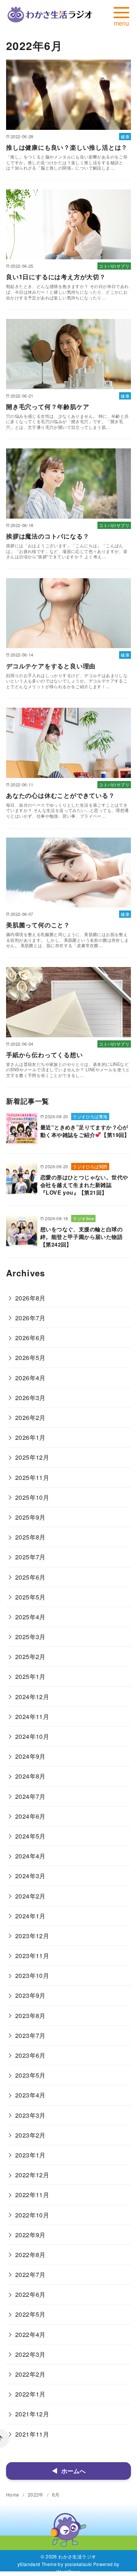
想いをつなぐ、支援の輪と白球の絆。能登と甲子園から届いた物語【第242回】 (81, 1237)
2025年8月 (30, 1537)
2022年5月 (30, 2314)
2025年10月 (32, 1497)
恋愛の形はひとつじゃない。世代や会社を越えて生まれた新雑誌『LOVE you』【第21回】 (84, 1185)
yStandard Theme (37, 2564)
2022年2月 (30, 2374)
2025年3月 (30, 1637)
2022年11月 (32, 2195)
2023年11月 (32, 1956)
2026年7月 (30, 1318)
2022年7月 (30, 2274)
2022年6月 (30, 2294)
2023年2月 (30, 2135)
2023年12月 (32, 1936)
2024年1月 (30, 1916)
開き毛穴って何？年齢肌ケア (48, 407)
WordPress (68, 2572)
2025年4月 (30, 1617)
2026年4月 (30, 1378)
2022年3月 (30, 2354)
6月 (56, 2494)
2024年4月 (30, 1856)
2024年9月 (30, 1756)
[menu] (121, 15)
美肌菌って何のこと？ (38, 925)
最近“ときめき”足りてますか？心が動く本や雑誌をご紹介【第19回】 (85, 1131)
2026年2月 (30, 1417)
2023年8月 (30, 2016)
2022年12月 (32, 2175)
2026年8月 (30, 1298)
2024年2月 (30, 1896)
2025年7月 (30, 1557)
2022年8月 (30, 2255)
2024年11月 (32, 1717)
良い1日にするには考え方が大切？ (56, 277)
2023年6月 (30, 2055)
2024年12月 (32, 1697)
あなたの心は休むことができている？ (61, 795)
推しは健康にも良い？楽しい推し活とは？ (67, 147)
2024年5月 (30, 1836)
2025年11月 (32, 1477)
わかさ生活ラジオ (77, 2556)
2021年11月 (32, 2434)
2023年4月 (30, 2095)
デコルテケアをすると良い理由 (51, 666)
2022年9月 (30, 2235)
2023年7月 (30, 2035)
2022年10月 (32, 2215)
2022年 (36, 2494)
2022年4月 (30, 2334)
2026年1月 (30, 1437)
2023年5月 (30, 2075)
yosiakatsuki (78, 2564)
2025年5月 (30, 1597)
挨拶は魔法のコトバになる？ (48, 536)
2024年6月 (30, 1816)
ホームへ (73, 2471)
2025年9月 (30, 1517)
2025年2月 (30, 1657)
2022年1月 (30, 2394)
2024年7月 (30, 1796)
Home (13, 2494)
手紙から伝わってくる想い (45, 1055)
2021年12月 (32, 2414)
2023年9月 (30, 1995)
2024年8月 (30, 1776)
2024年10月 (32, 1736)
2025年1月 (30, 1676)
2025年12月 (32, 1457)
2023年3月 (30, 2115)
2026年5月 (30, 1358)
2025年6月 (30, 1577)
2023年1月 (30, 2155)
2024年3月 (30, 1876)
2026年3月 (30, 1398)
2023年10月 (32, 1975)
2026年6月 (30, 1338)
